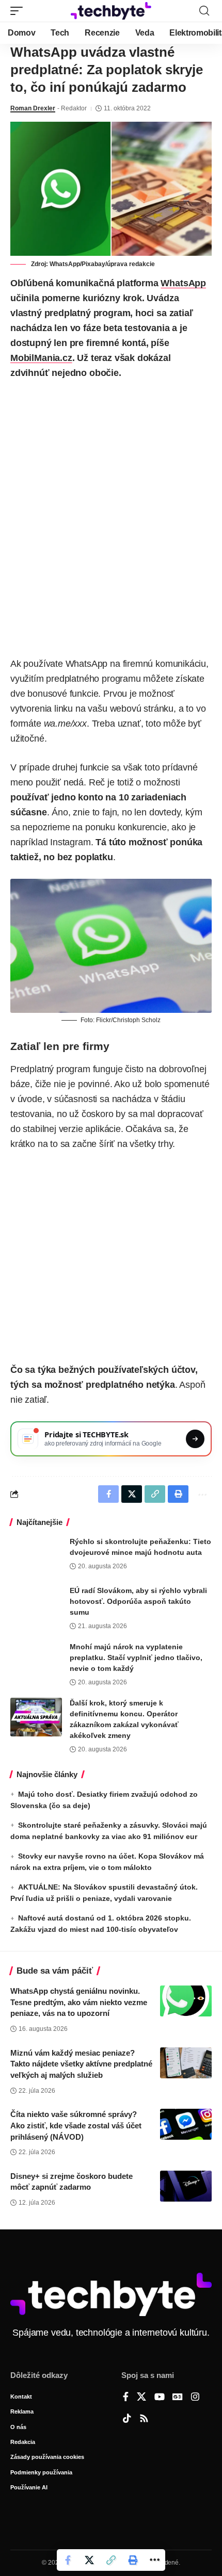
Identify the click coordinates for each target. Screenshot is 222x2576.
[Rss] (144, 2419)
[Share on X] (89, 2560)
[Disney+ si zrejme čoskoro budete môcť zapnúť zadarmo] (186, 2186)
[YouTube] (160, 2398)
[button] (19, 11)
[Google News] (178, 2398)
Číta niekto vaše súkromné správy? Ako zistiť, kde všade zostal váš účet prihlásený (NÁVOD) (76, 2126)
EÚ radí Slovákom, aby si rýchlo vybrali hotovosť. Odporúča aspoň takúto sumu (138, 1601)
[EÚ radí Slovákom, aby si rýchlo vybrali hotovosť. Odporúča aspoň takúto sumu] (36, 1605)
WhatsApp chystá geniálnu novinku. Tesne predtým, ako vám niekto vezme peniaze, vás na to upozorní (79, 2002)
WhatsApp (183, 283)
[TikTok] (127, 2419)
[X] (141, 2398)
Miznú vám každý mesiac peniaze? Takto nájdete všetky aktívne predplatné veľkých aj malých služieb (81, 2064)
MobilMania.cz (41, 358)
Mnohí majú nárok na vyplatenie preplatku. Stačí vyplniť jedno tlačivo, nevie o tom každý (136, 1658)
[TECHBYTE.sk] (111, 11)
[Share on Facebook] (68, 2560)
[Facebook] (126, 2398)
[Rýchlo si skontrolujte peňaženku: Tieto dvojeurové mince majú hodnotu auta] (36, 1556)
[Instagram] (195, 2398)
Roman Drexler (33, 108)
